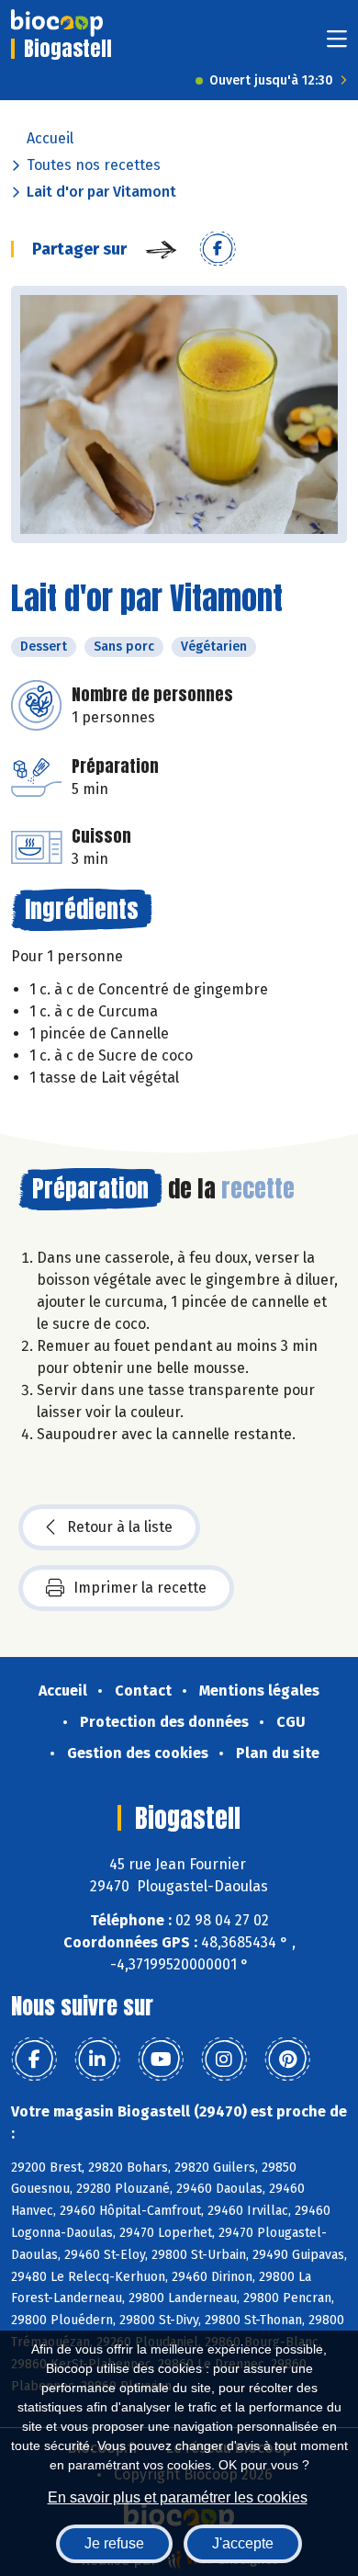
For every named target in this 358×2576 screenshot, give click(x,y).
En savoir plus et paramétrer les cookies (178, 2497)
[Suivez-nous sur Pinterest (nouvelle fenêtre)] (287, 2060)
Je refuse (114, 2543)
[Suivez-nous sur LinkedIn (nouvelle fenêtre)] (97, 2060)
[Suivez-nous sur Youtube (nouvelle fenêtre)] (161, 2060)
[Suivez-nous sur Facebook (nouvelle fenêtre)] (34, 2060)
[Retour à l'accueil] (57, 23)
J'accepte (243, 2543)
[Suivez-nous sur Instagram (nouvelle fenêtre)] (224, 2060)
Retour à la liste (120, 1527)
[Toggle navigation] (337, 45)
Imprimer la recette (140, 1588)
